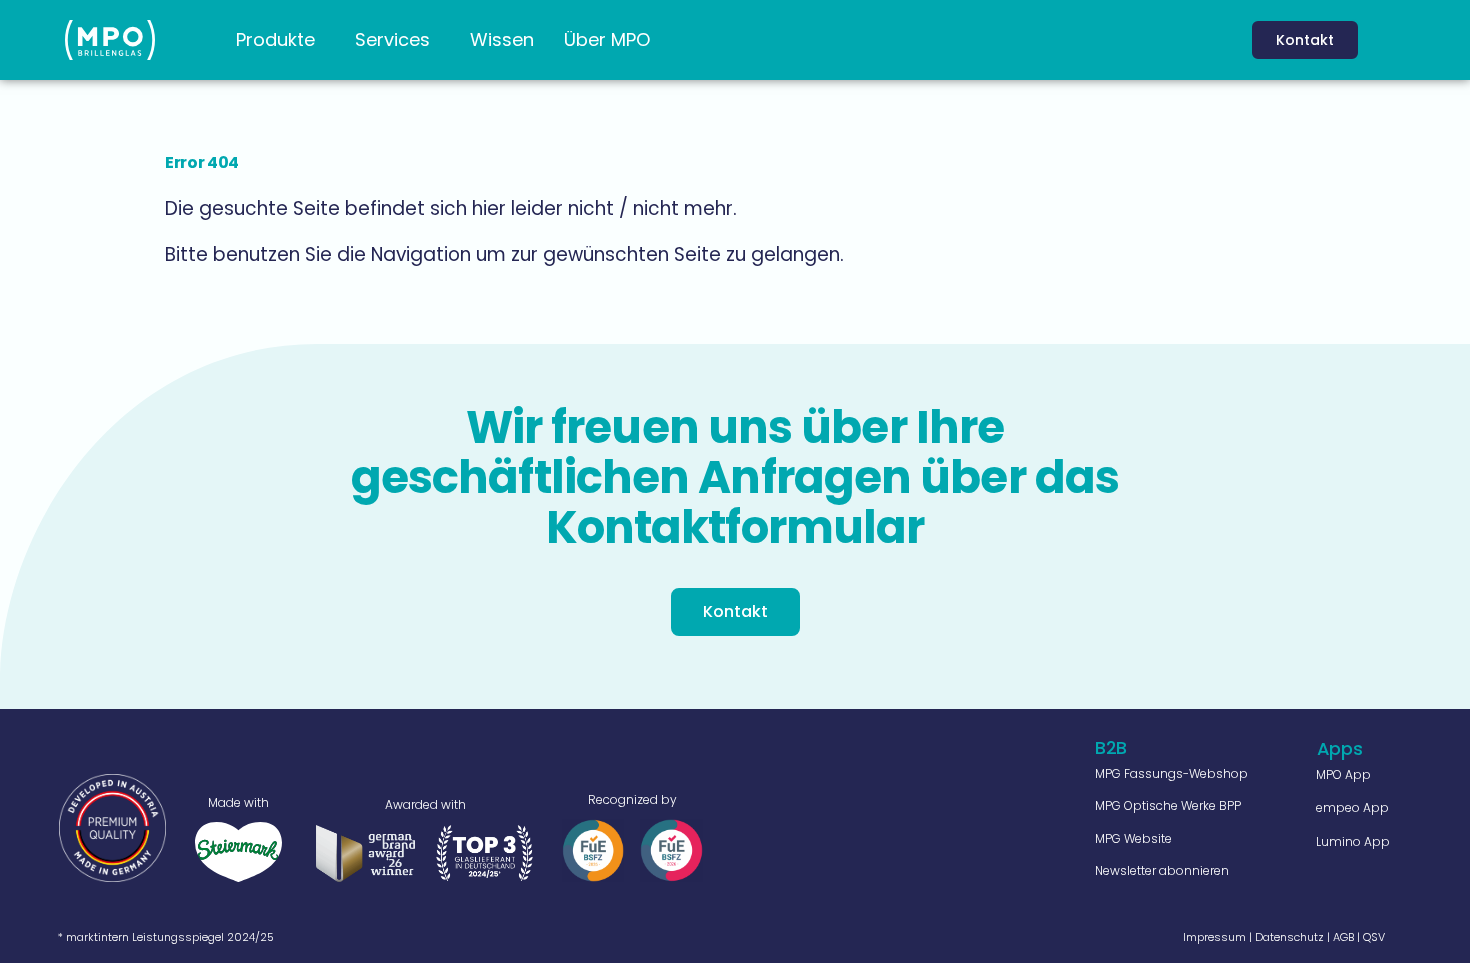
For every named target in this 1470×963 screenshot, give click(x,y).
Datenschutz (1289, 937)
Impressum (1214, 937)
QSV (1374, 937)
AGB (1343, 937)
